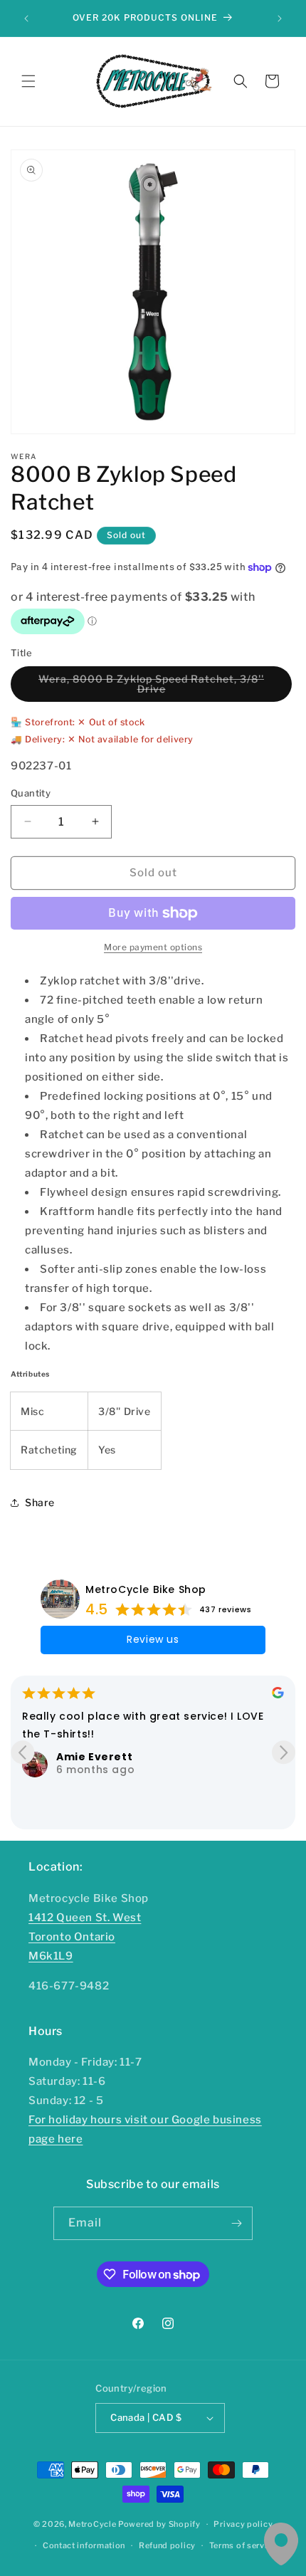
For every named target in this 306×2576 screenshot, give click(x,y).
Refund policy (167, 2545)
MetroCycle (92, 2524)
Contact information (84, 2545)
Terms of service (243, 2545)
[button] (28, 81)
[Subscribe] (236, 2223)
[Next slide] (284, 1752)
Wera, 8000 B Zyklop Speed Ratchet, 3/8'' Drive (151, 687)
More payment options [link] (153, 947)
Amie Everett (94, 1757)
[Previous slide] (22, 1752)
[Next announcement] (280, 19)
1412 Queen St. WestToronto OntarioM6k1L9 (85, 1937)
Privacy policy (243, 2524)
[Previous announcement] (26, 19)
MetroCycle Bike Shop (146, 1589)
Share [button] (40, 1502)
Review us (153, 1639)
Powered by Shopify (159, 2524)
